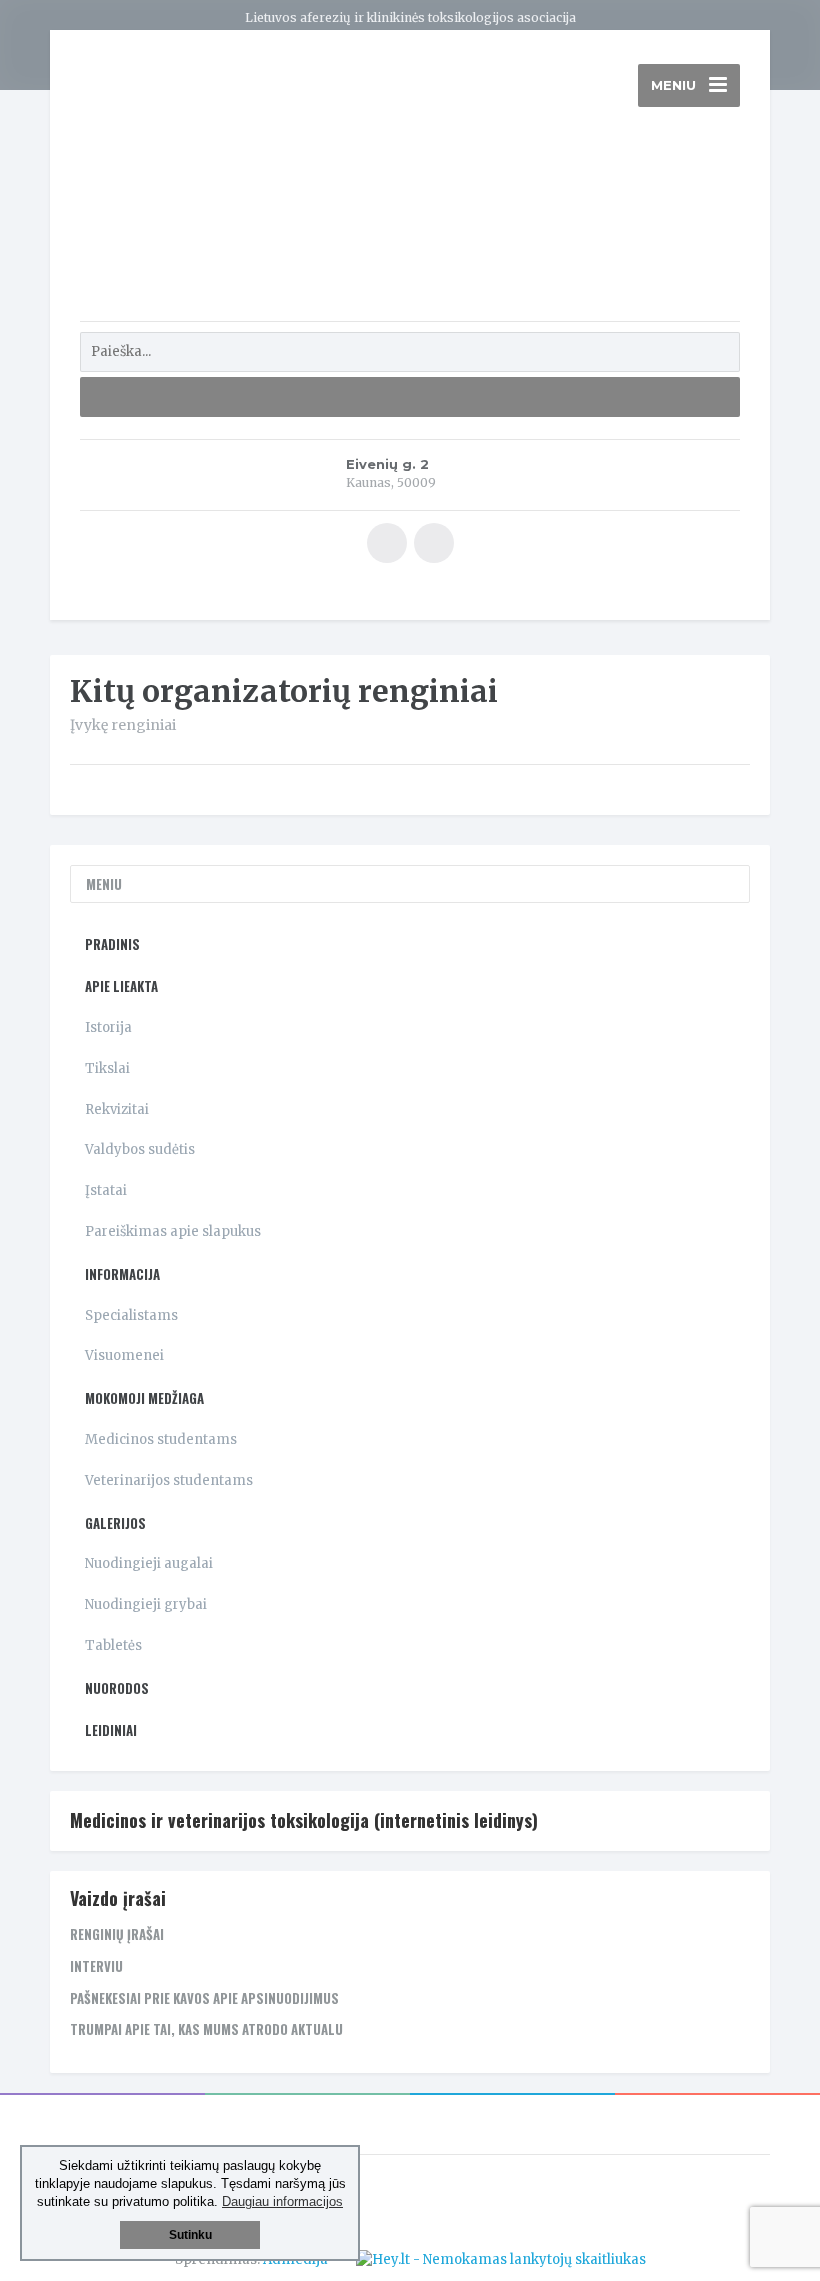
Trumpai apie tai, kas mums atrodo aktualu (206, 2029)
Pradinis (112, 944)
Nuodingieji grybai (146, 1604)
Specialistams (131, 1315)
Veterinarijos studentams (169, 1480)
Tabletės (113, 1645)
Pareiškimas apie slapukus (173, 1231)
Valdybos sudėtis (140, 1149)
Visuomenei (124, 1355)
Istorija (108, 1027)
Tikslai (107, 1068)
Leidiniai (111, 1730)
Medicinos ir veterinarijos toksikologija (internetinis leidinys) (304, 1820)
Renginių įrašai (117, 1934)
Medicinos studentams (161, 1439)
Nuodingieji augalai (149, 1563)
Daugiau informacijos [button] (282, 2201)
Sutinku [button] (190, 2235)
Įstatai (106, 1190)
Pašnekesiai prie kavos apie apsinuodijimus (204, 1998)
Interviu (96, 1966)
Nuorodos (117, 1688)
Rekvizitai (117, 1109)
